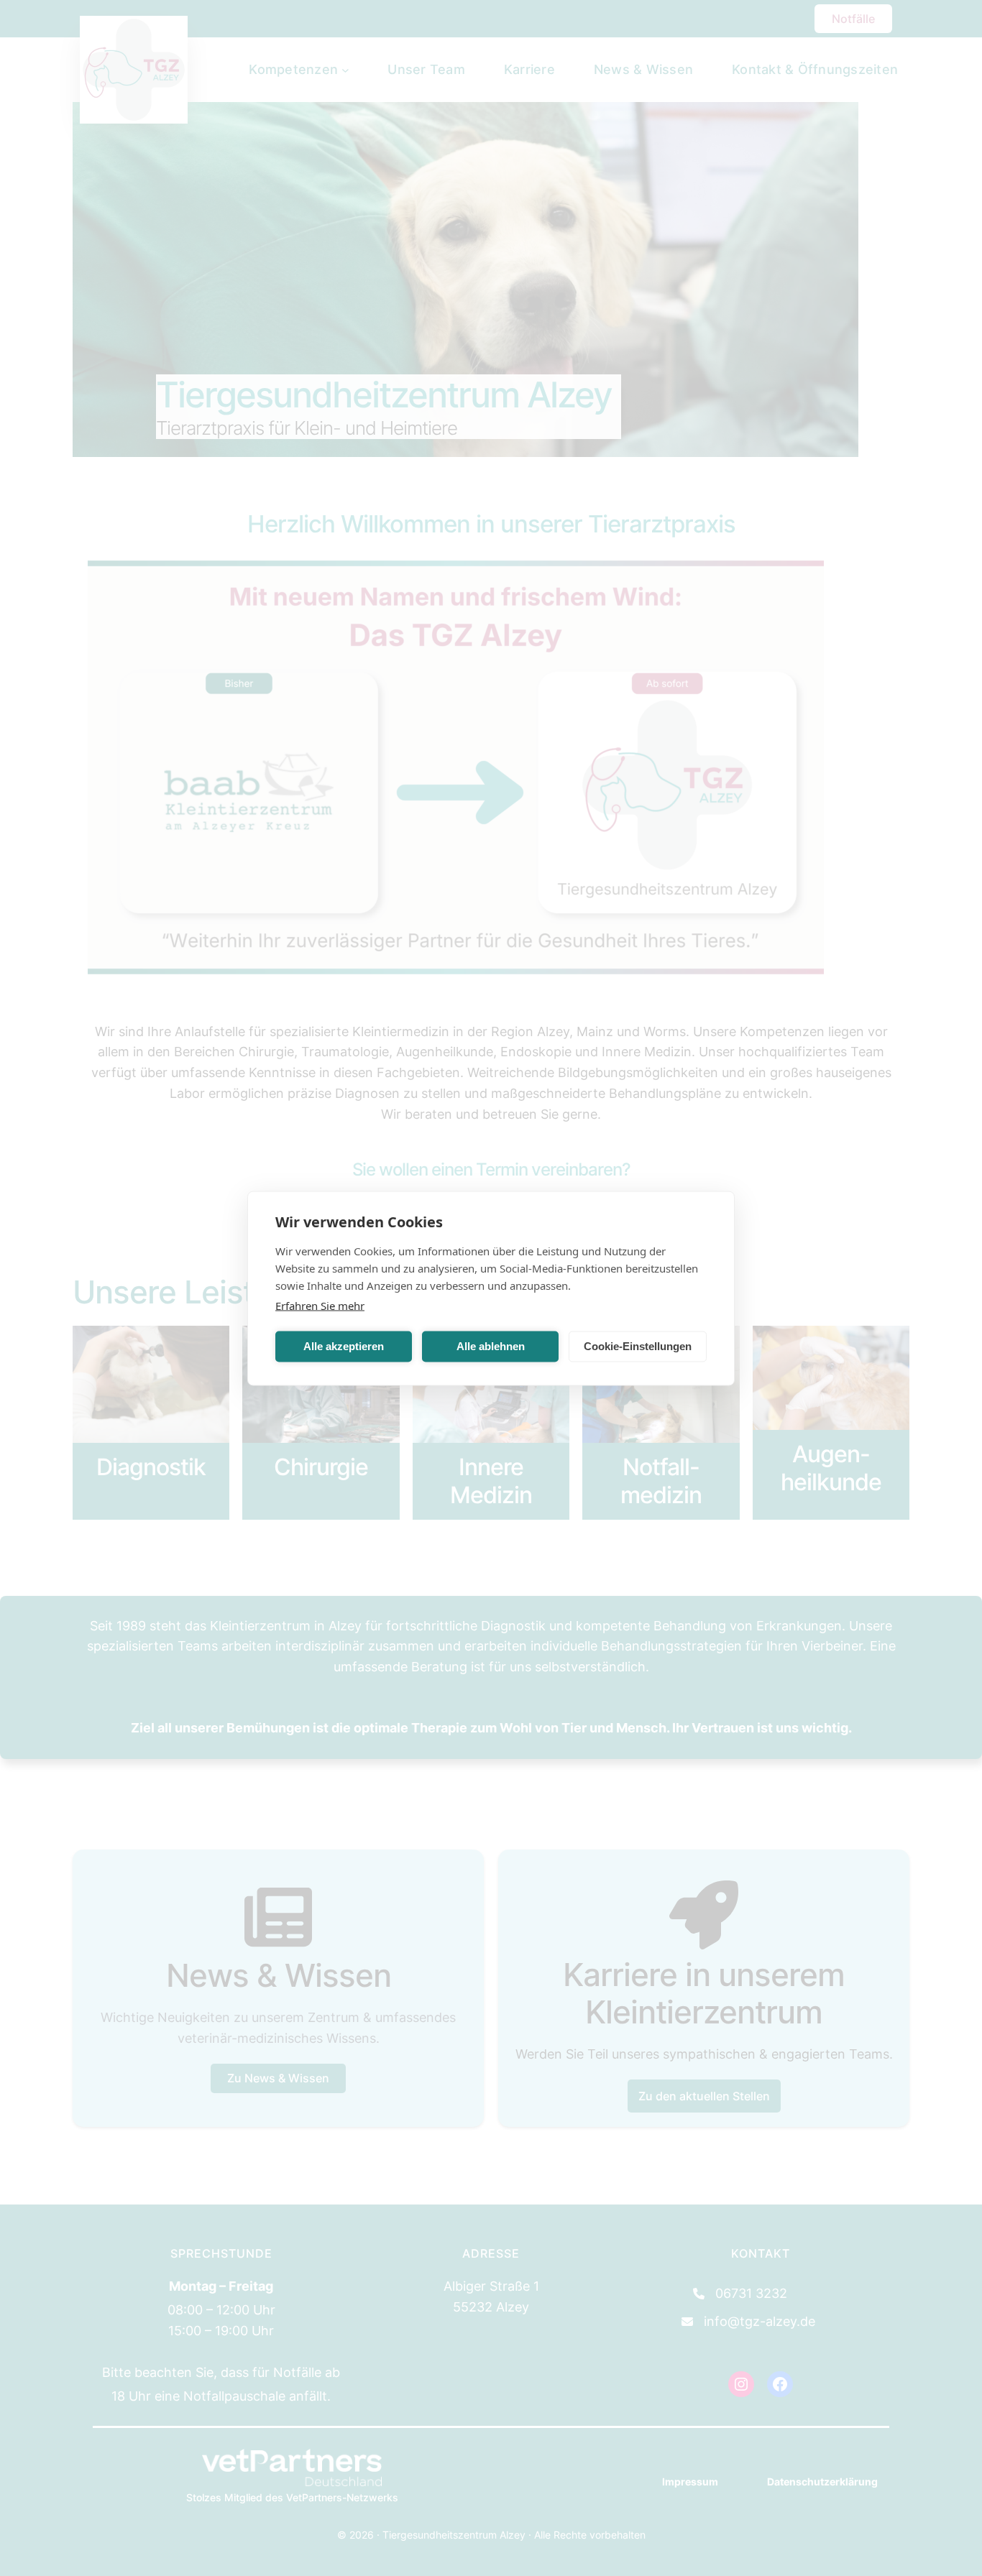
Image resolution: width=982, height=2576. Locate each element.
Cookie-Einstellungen (638, 1346)
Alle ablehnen (491, 1346)
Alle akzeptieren (344, 1346)
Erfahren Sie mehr (320, 1305)
